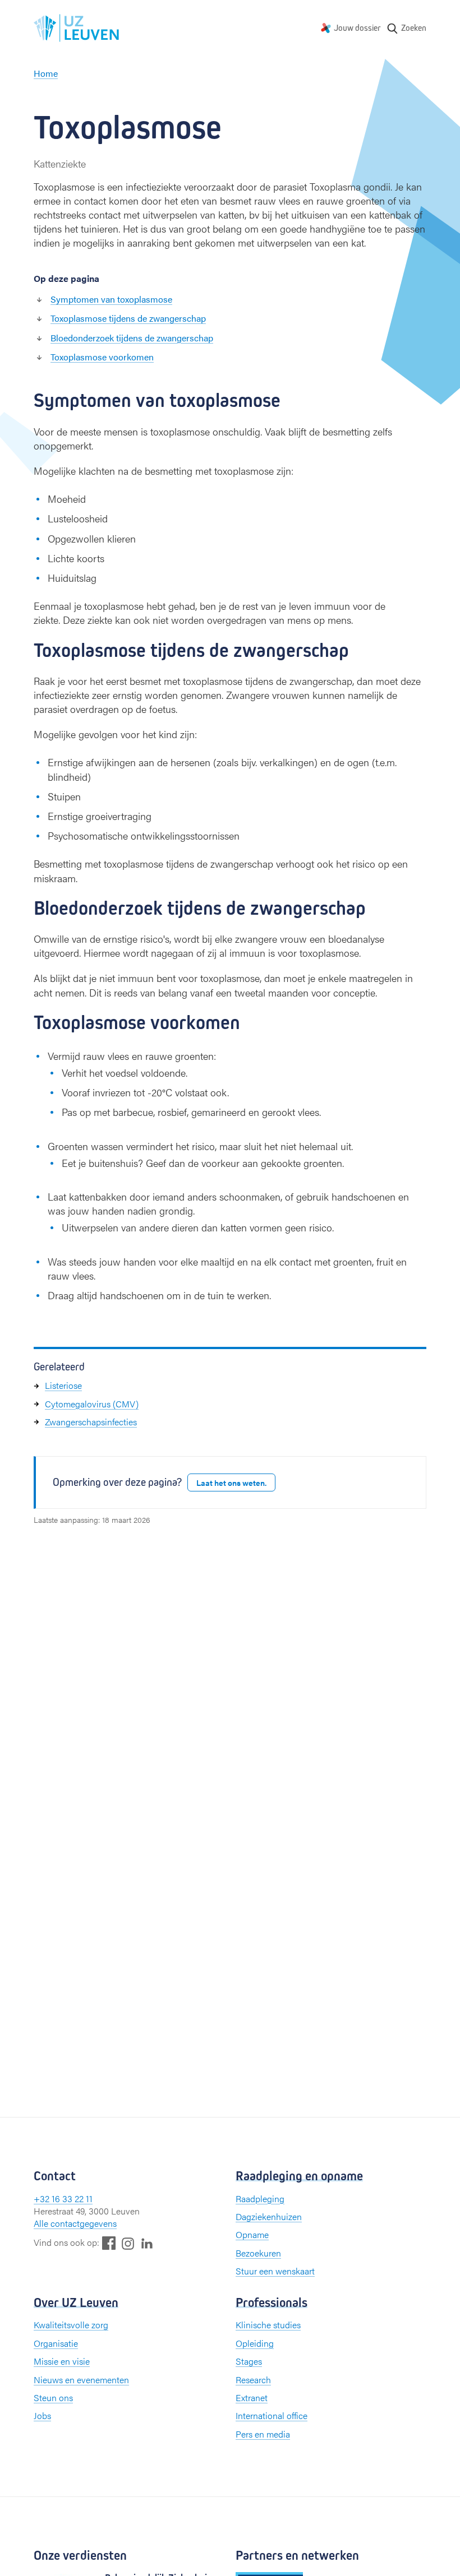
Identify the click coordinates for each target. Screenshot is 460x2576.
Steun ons (53, 2397)
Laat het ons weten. (231, 1482)
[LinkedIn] (147, 2243)
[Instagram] (128, 2243)
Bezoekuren (258, 2253)
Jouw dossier (357, 28)
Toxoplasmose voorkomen (102, 357)
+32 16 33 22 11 (63, 2199)
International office (272, 2415)
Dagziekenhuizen (269, 2216)
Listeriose (63, 1385)
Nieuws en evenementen (81, 2380)
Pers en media (263, 2434)
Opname (252, 2234)
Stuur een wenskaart (275, 2271)
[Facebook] (109, 2243)
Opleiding (255, 2343)
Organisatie (56, 2343)
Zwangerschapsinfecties (91, 1422)
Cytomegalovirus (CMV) (92, 1404)
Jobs (42, 2415)
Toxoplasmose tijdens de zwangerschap (128, 318)
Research (253, 2380)
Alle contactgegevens (75, 2223)
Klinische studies (268, 2325)
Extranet (252, 2397)
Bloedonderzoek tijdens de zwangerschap (132, 338)
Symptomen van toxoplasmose (111, 299)
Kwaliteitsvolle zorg (71, 2325)
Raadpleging (260, 2199)
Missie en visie (62, 2361)
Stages (249, 2361)
